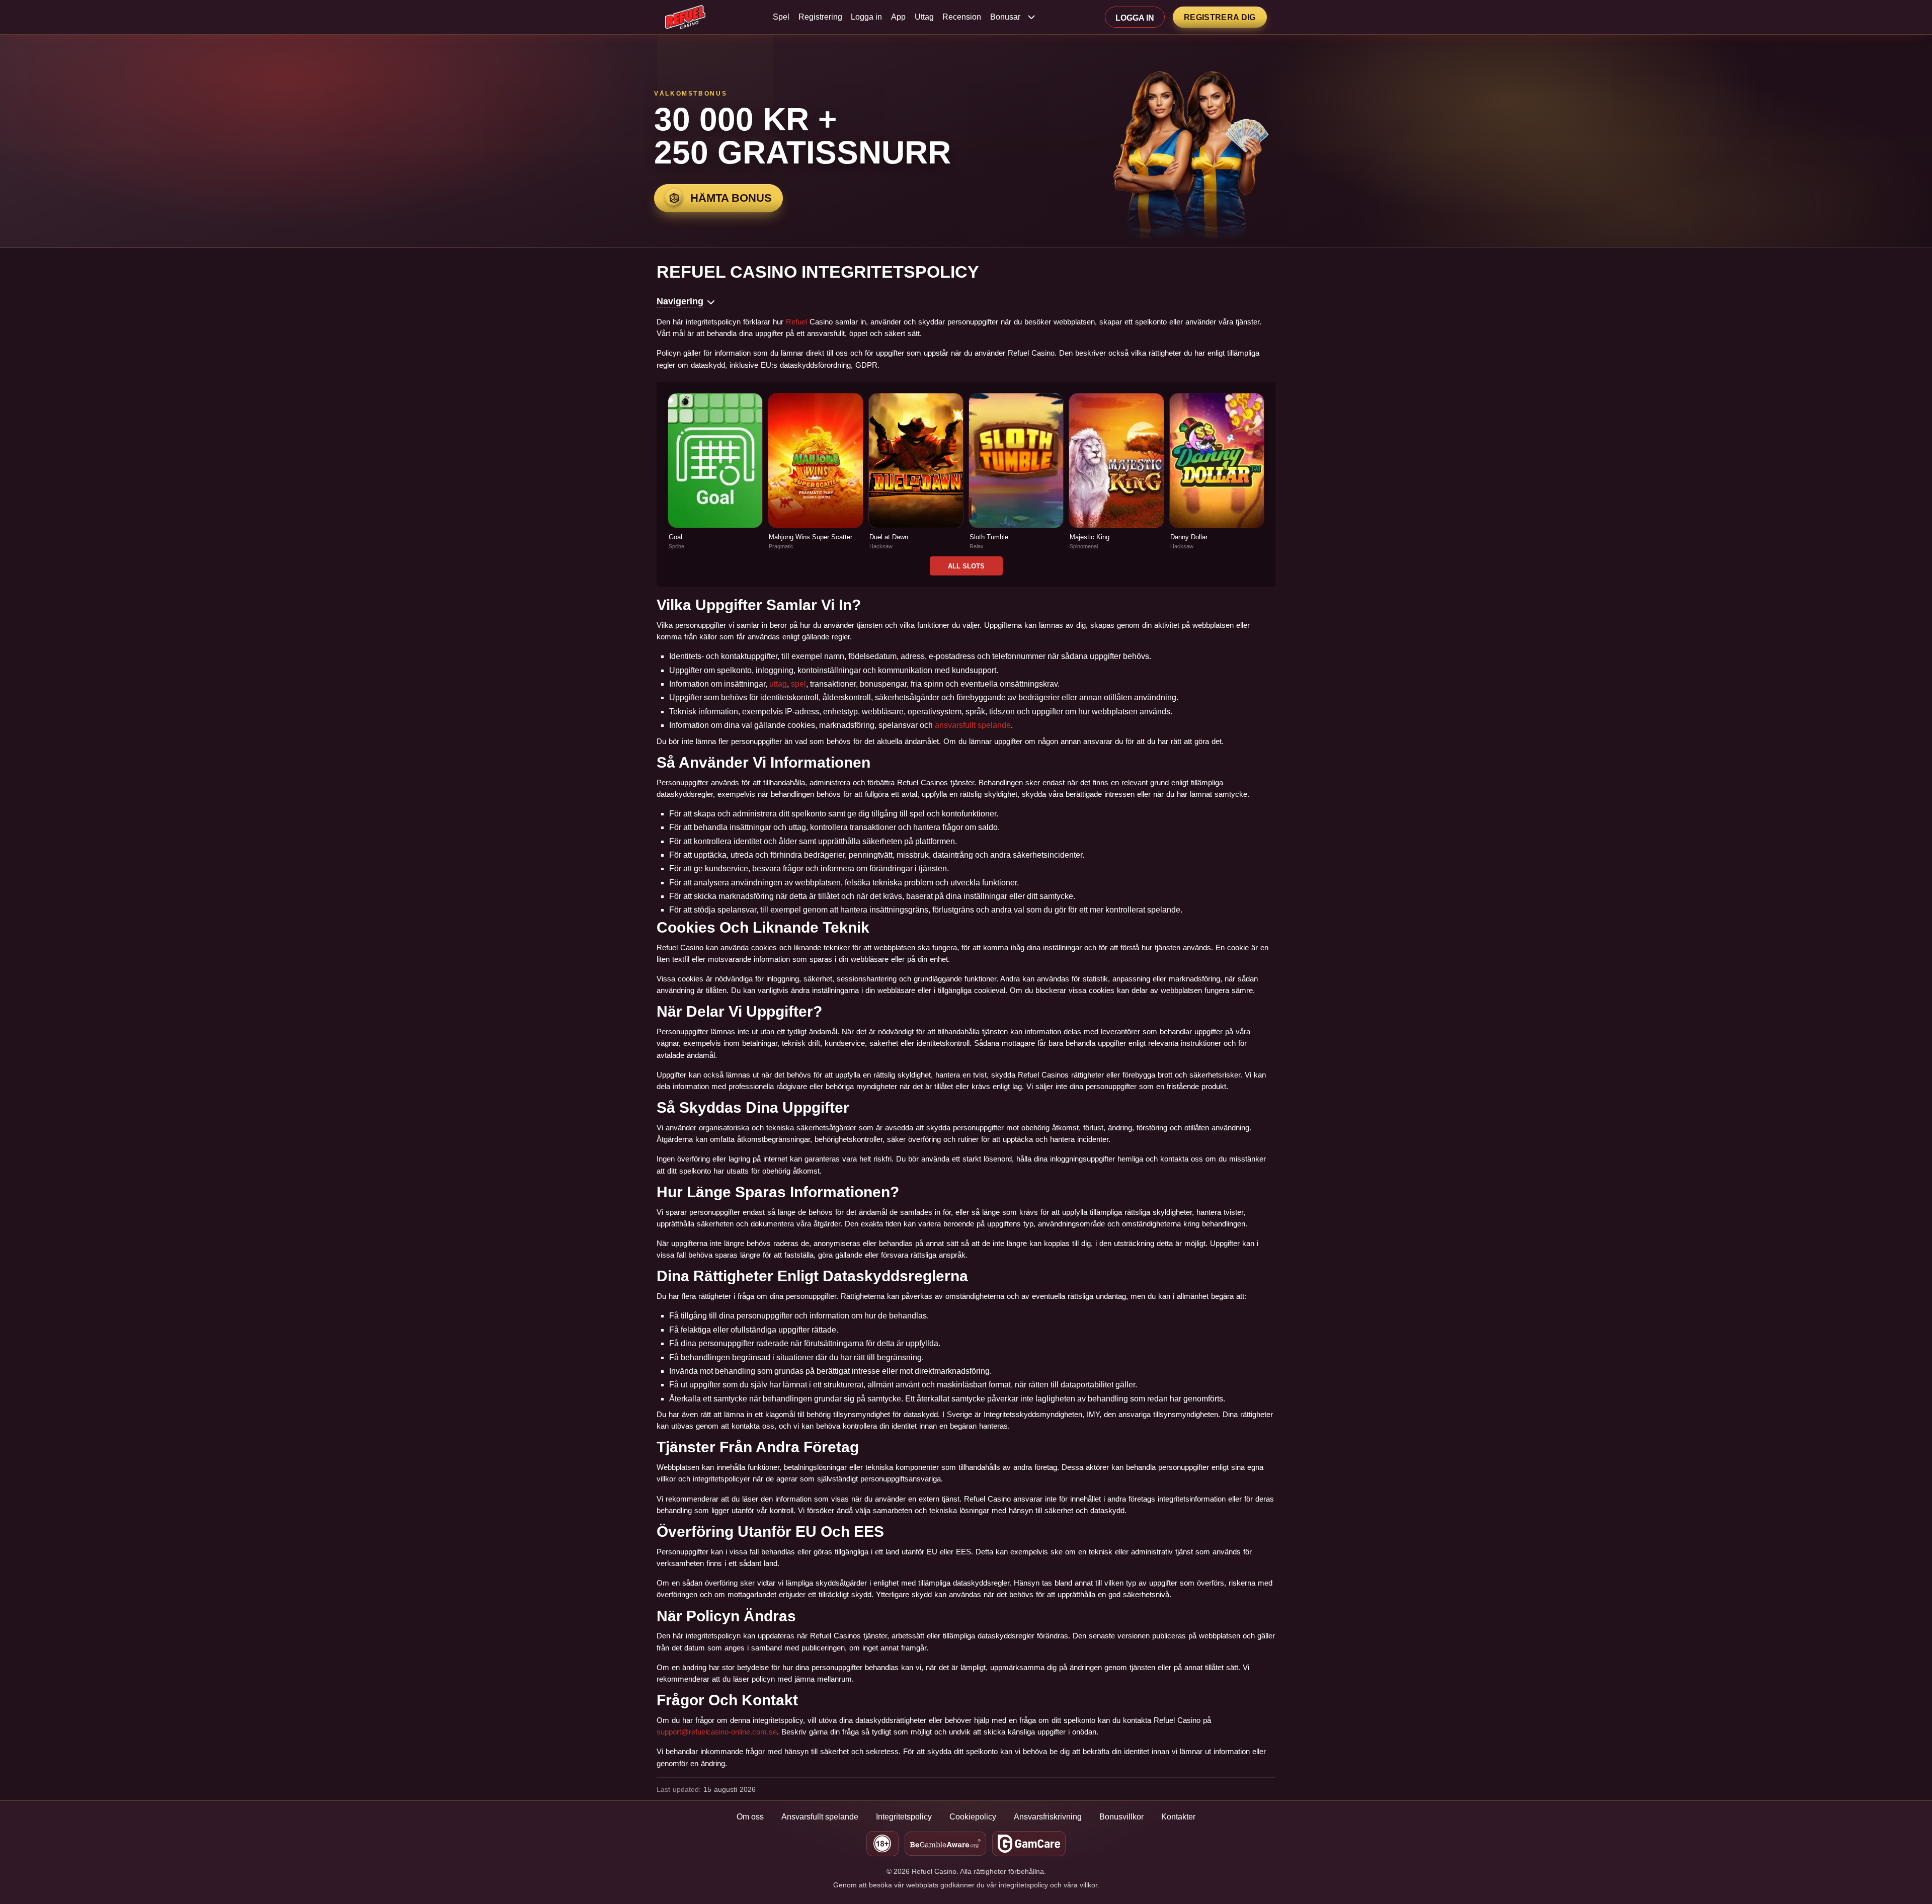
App (898, 17)
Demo (715, 482)
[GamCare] (1029, 1844)
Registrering (820, 17)
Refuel (796, 322)
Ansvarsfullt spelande (820, 1817)
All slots (966, 566)
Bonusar (1005, 17)
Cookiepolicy (973, 1817)
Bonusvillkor (1121, 1817)
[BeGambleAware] (945, 1844)
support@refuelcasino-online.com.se (717, 1732)
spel (798, 684)
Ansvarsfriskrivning (1048, 1817)
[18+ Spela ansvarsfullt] (882, 1844)
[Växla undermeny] (1031, 17)
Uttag (924, 17)
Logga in (866, 17)
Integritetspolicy (904, 1817)
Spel (781, 17)
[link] (715, 472)
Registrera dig (1220, 17)
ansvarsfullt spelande (973, 725)
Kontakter (1178, 1817)
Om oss (750, 1817)
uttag (778, 684)
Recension (962, 17)
